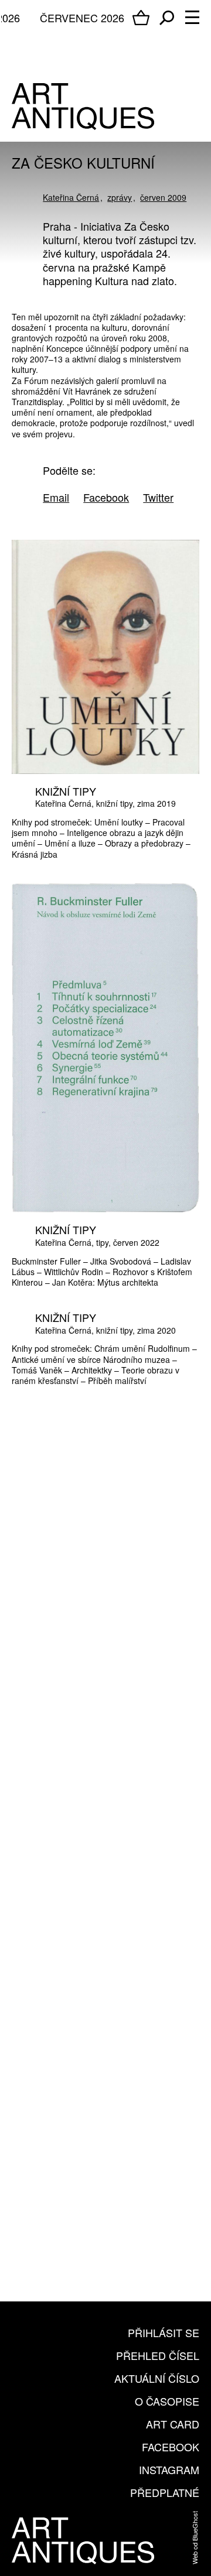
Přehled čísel (158, 2355)
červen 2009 (163, 197)
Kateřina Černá (71, 197)
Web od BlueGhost (195, 2538)
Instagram (169, 2469)
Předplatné (165, 2492)
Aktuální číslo (157, 2378)
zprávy (120, 197)
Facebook (171, 2447)
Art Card (173, 2424)
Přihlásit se (164, 2332)
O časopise (167, 2401)
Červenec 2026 (82, 18)
